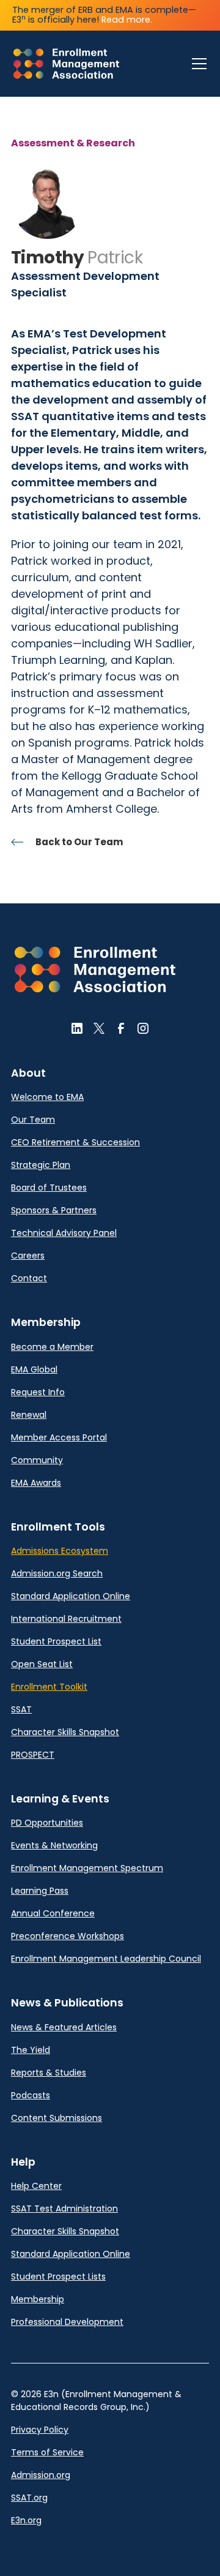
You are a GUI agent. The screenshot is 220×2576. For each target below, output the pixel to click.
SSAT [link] (21, 1709)
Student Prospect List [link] (56, 1641)
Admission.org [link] (41, 2475)
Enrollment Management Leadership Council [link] (106, 1959)
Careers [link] (28, 1256)
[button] (197, 64)
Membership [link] (38, 2299)
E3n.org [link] (26, 2520)
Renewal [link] (29, 1415)
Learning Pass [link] (40, 1891)
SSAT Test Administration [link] (64, 2209)
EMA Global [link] (34, 1369)
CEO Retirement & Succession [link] (75, 1142)
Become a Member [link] (52, 1347)
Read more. (127, 20)
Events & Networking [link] (54, 1845)
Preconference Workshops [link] (68, 1936)
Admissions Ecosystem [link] (60, 1551)
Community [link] (37, 1460)
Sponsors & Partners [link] (54, 1210)
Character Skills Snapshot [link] (65, 1732)
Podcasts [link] (31, 2095)
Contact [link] (29, 1278)
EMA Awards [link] (36, 1483)
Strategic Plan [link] (41, 1165)
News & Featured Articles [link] (64, 2027)
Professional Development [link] (67, 2322)
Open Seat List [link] (42, 1664)
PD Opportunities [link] (47, 1823)
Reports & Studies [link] (49, 2073)
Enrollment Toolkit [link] (49, 1687)
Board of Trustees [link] (49, 1188)
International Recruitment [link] (66, 1619)
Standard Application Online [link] (71, 1596)
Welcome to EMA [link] (47, 1097)
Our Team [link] (33, 1120)
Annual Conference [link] (53, 1913)
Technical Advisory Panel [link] (64, 1233)
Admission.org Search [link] (57, 1573)
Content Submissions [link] (57, 2118)
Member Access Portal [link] (59, 1437)
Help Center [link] (36, 2186)
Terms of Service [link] (47, 2452)
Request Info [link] (38, 1392)
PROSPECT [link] (33, 1755)
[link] (66, 64)
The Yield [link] (31, 2050)
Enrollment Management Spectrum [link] (87, 1868)
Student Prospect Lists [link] (58, 2277)
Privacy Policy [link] (40, 2430)
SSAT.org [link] (29, 2498)
